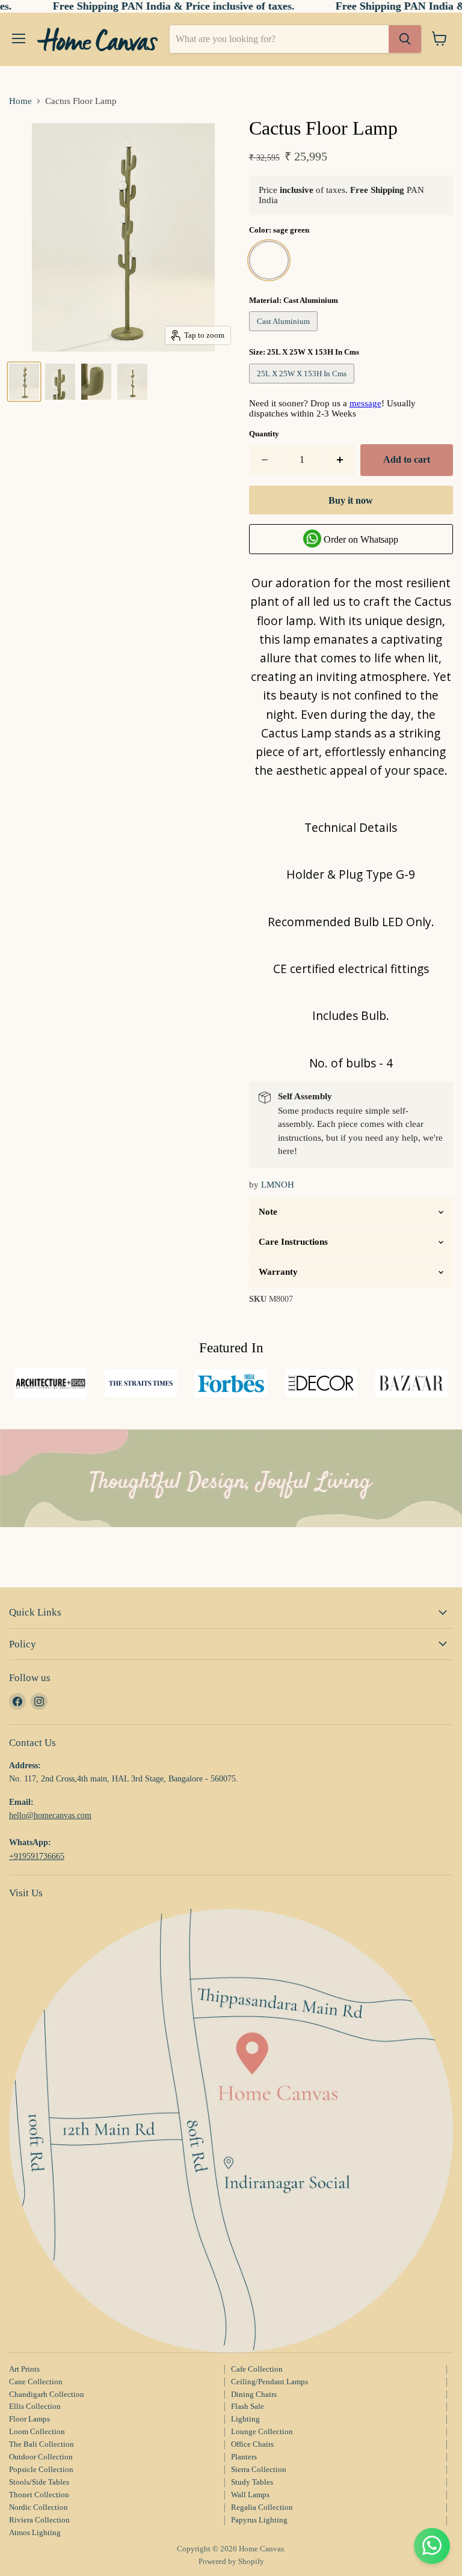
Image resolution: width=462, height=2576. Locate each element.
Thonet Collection (39, 2495)
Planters (244, 2457)
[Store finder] (231, 2131)
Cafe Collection (257, 2369)
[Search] (405, 39)
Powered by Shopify (231, 2561)
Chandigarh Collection (47, 2394)
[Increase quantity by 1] (340, 460)
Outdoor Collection (41, 2457)
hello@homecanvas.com (50, 1815)
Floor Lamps (29, 2419)
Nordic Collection (38, 2507)
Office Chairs (252, 2444)
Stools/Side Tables (39, 2482)
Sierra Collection (259, 2469)
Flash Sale (248, 2406)
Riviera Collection (39, 2520)
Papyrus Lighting (259, 2520)
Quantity (264, 434)
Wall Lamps (250, 2495)
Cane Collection (36, 2382)
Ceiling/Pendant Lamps (269, 2382)
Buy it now (351, 500)
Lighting (245, 2419)
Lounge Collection (262, 2431)
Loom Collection (37, 2431)
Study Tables (252, 2482)
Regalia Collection (262, 2507)
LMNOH (278, 1185)
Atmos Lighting (35, 2532)
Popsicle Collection (41, 2469)
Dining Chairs (254, 2394)
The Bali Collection (42, 2444)
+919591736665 (37, 1856)
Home (20, 101)
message (365, 403)
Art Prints (24, 2369)
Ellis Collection (35, 2406)
